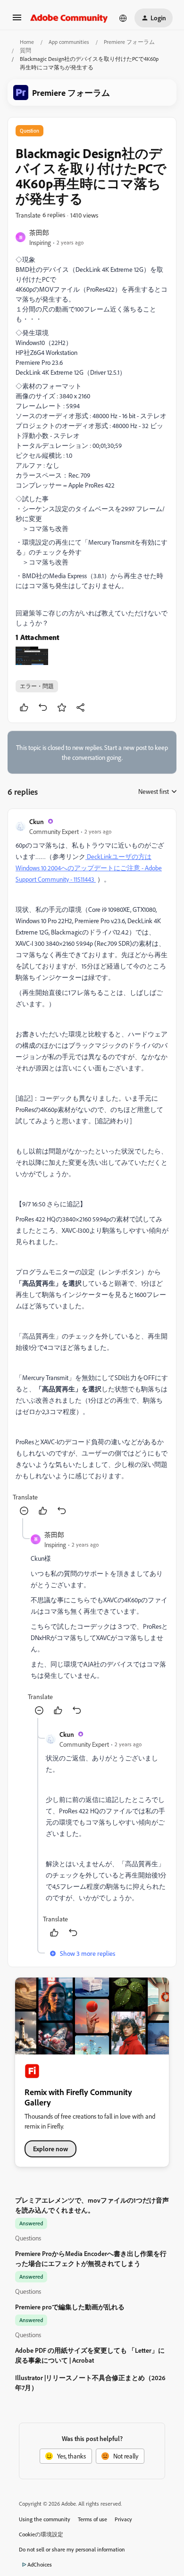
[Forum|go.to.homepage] (69, 18)
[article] (92, 1167)
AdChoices (40, 2564)
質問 (25, 50)
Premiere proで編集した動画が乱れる (70, 2307)
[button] (17, 21)
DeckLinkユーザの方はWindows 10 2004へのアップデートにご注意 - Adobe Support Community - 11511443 (89, 868)
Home (27, 42)
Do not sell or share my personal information (72, 2549)
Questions (28, 2238)
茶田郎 (39, 232)
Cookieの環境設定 (41, 2534)
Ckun (37, 821)
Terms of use (92, 2519)
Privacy (123, 2519)
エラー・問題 (37, 686)
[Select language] (123, 18)
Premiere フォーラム (129, 42)
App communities (69, 42)
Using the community (45, 2519)
